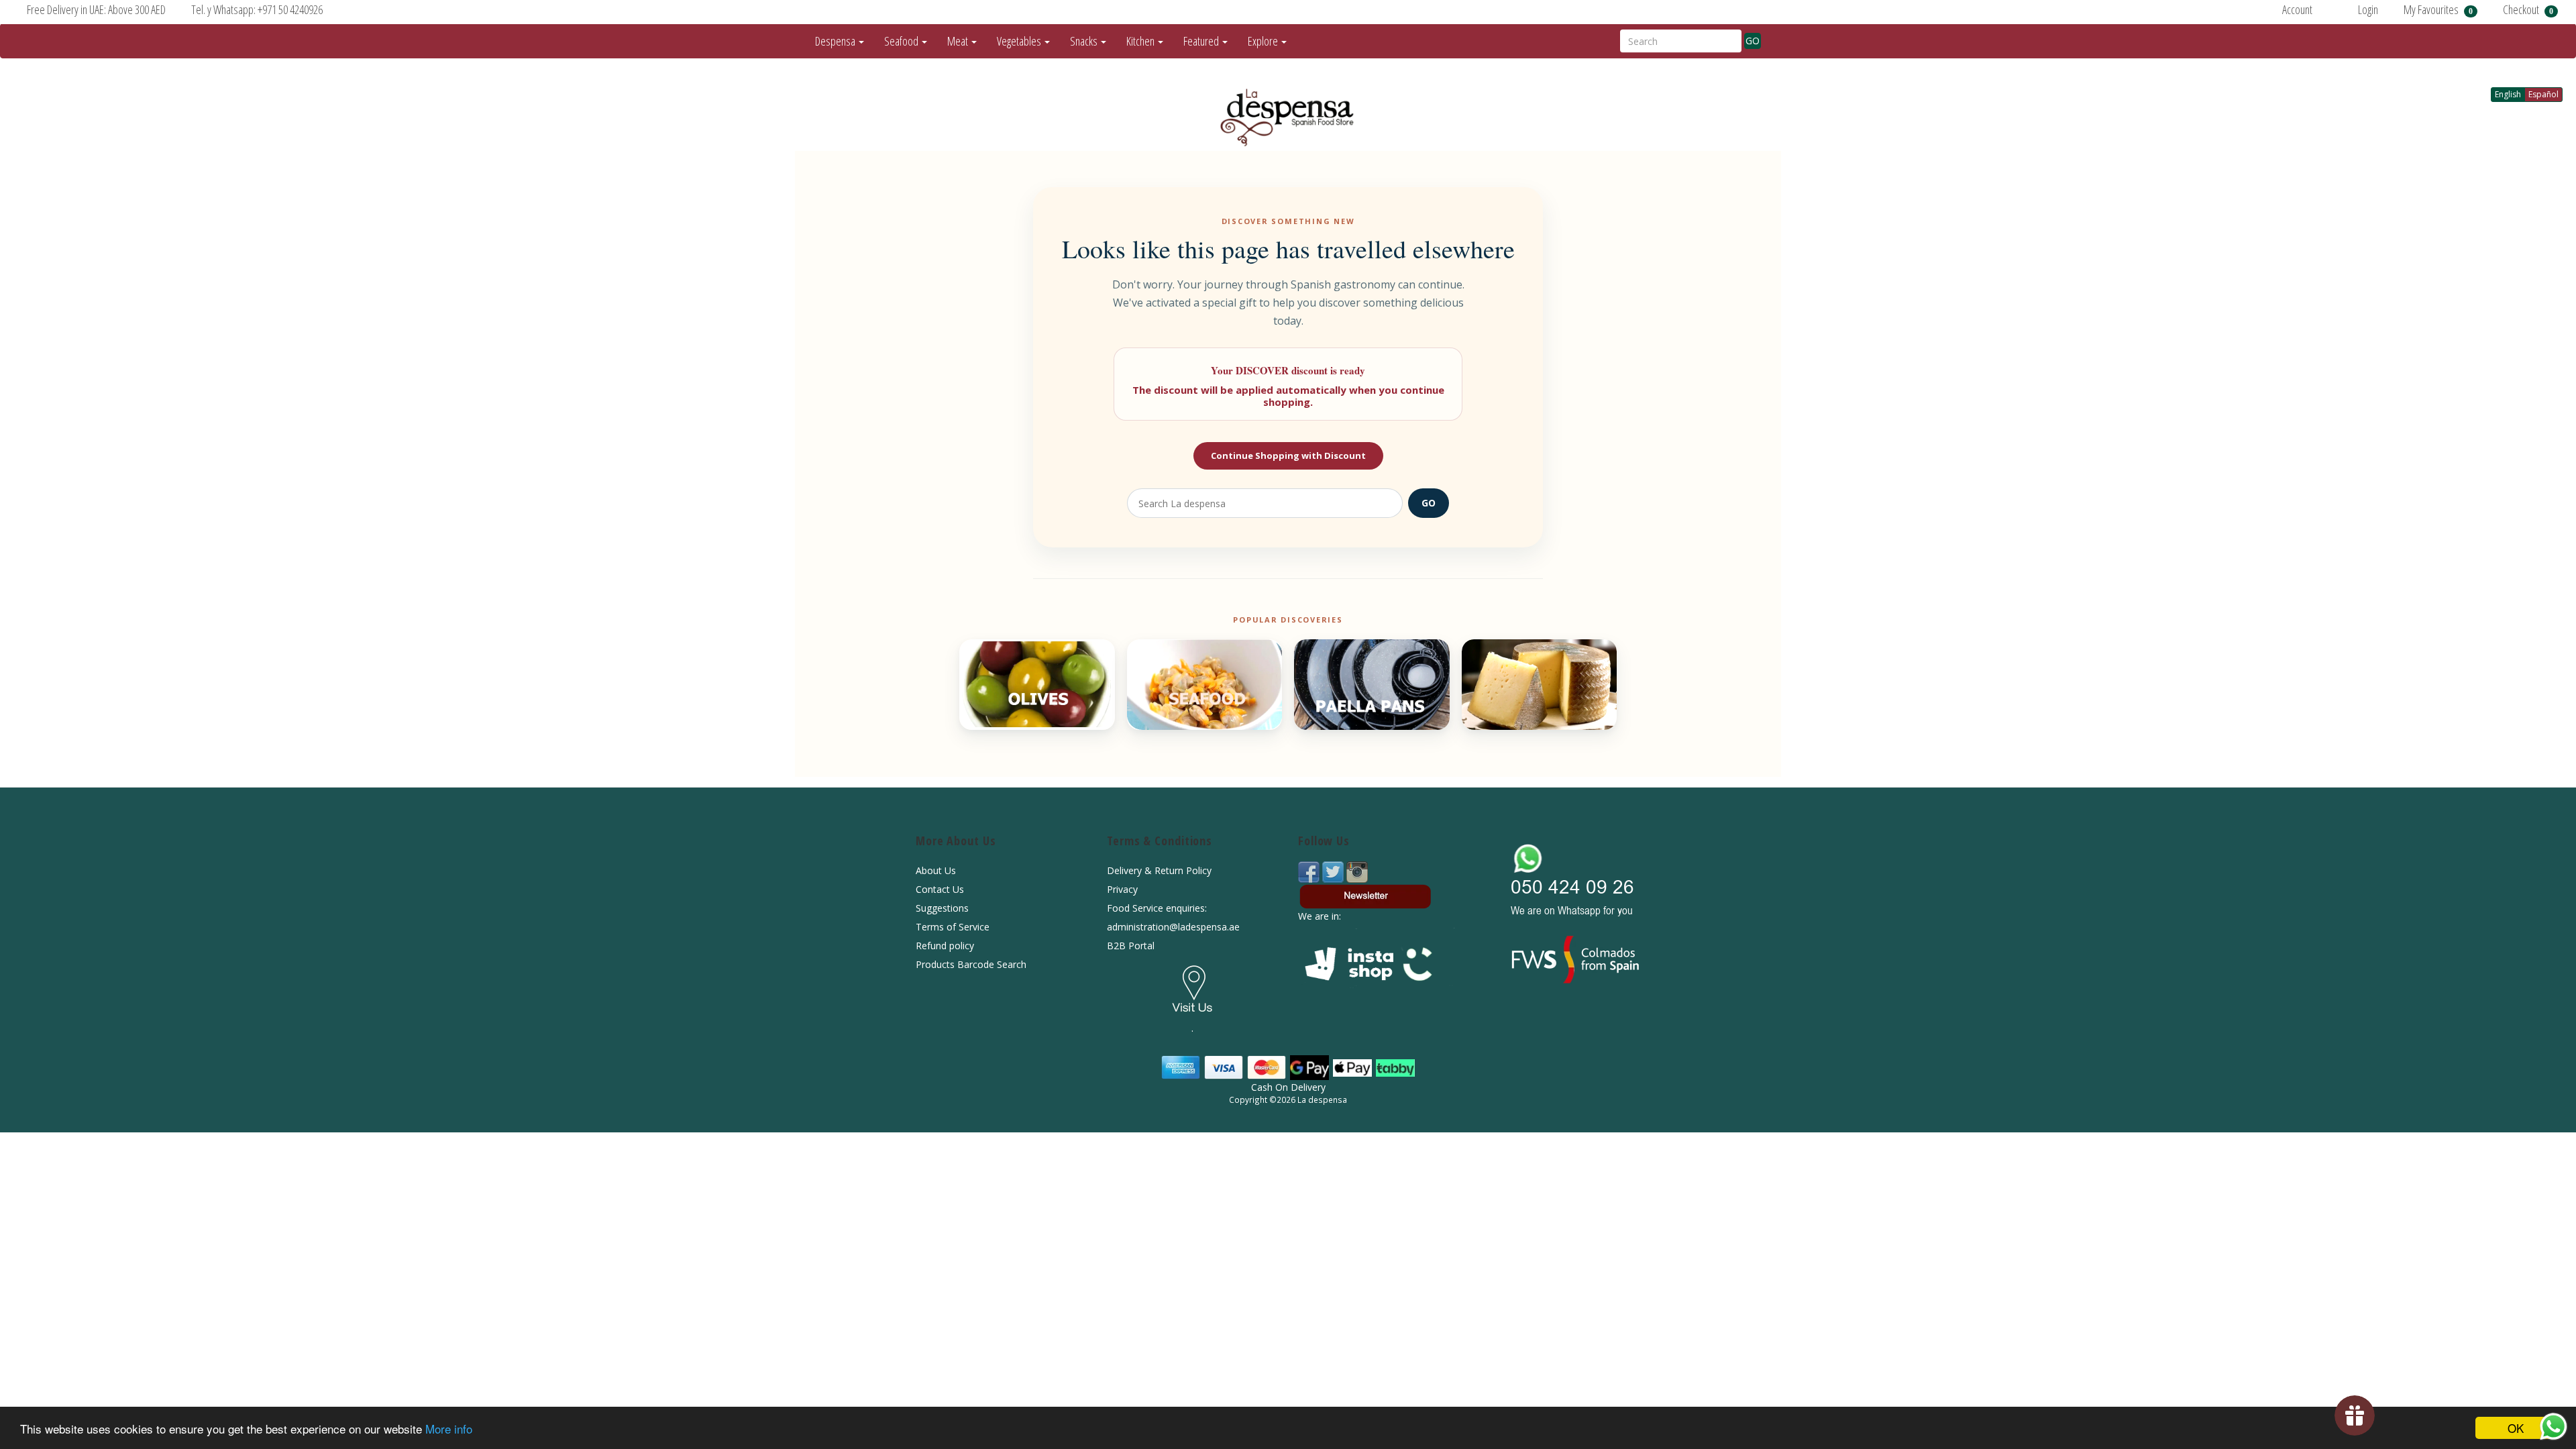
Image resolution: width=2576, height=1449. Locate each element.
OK (2516, 1428)
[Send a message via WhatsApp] (2554, 1427)
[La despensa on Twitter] (1334, 871)
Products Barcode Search (971, 964)
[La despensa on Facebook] (1310, 871)
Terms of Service (953, 927)
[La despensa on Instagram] (1357, 871)
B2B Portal (1131, 946)
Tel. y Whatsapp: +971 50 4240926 (257, 9)
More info (449, 1429)
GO (1753, 41)
